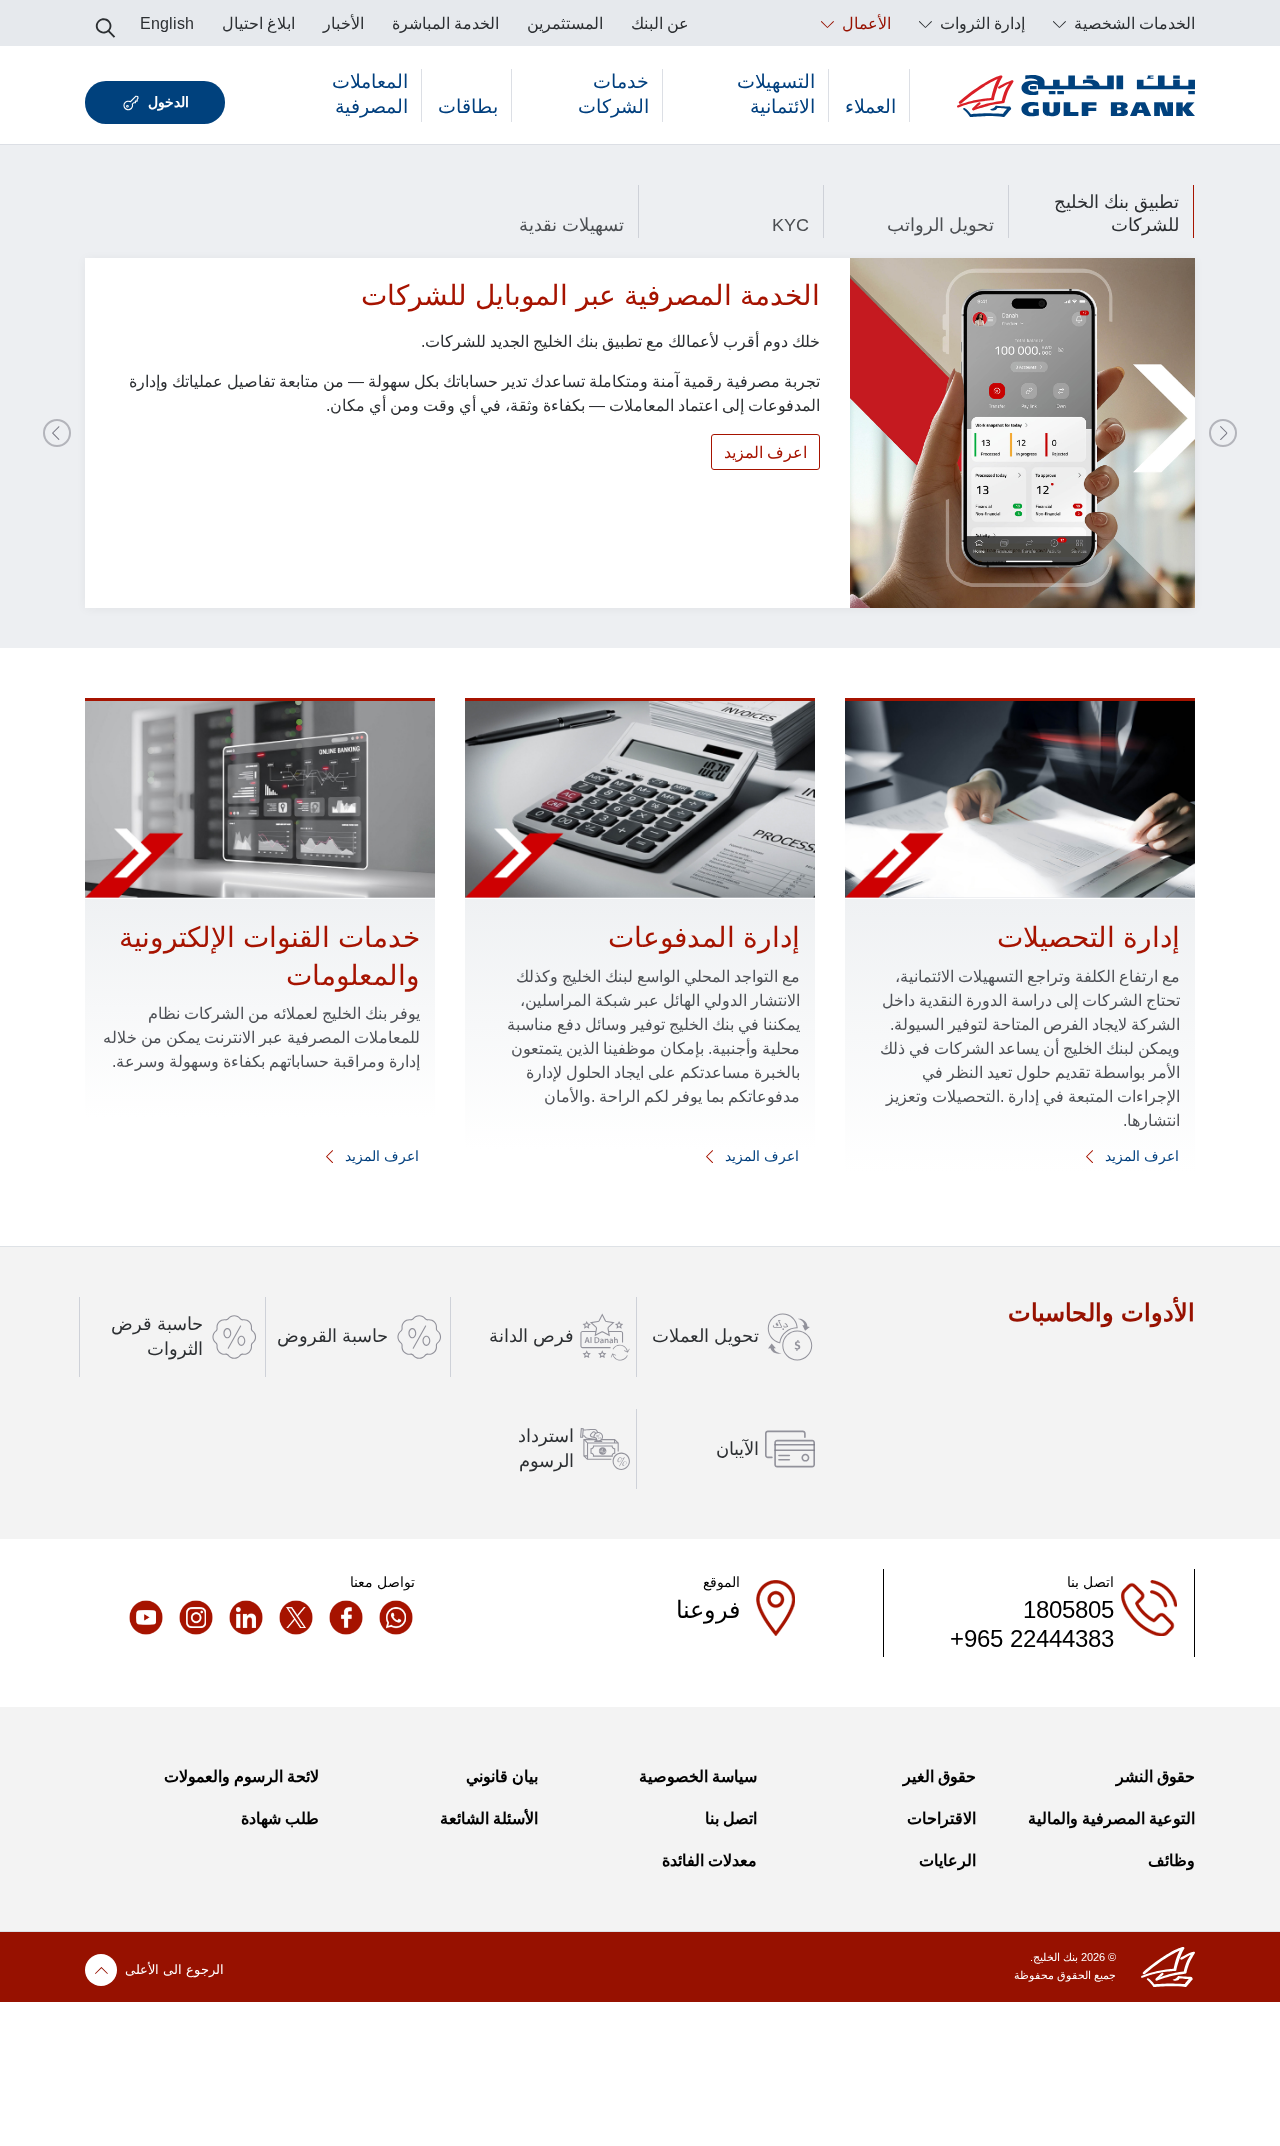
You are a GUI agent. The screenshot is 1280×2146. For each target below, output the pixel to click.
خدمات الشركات (613, 94)
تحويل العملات (705, 1336)
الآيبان (737, 1449)
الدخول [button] (168, 102)
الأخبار (343, 23)
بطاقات (468, 106)
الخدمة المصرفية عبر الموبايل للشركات (590, 295)
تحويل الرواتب (940, 225)
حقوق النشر (1155, 1776)
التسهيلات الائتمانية (776, 94)
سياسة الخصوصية (698, 1776)
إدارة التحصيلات (1088, 937)
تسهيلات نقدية (571, 225)
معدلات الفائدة (709, 1860)
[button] (1223, 433)
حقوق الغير (939, 1776)
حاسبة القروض (332, 1336)
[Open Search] (105, 22)
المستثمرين (565, 23)
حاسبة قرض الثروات (157, 1336)
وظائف (1171, 1860)
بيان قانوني (502, 1776)
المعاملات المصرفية (370, 94)
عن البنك (660, 23)
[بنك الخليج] (1076, 95)
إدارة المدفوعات (704, 937)
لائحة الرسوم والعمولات (241, 1776)
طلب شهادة (280, 1818)
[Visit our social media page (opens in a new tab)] (390, 1617)
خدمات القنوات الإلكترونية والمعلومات (269, 956)
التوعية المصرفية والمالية (1111, 1818)
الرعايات (947, 1860)
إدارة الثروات (980, 23)
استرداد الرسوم (546, 1448)
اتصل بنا (731, 1818)
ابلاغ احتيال (258, 23)
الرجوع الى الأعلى (174, 1969)
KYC (790, 225)
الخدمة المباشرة (445, 23)
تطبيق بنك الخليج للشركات (1116, 213)
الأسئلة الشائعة (489, 1818)
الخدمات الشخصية (1132, 23)
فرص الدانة (531, 1336)
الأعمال (864, 23)
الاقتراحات (941, 1818)
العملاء (870, 106)
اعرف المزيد (765, 452)
